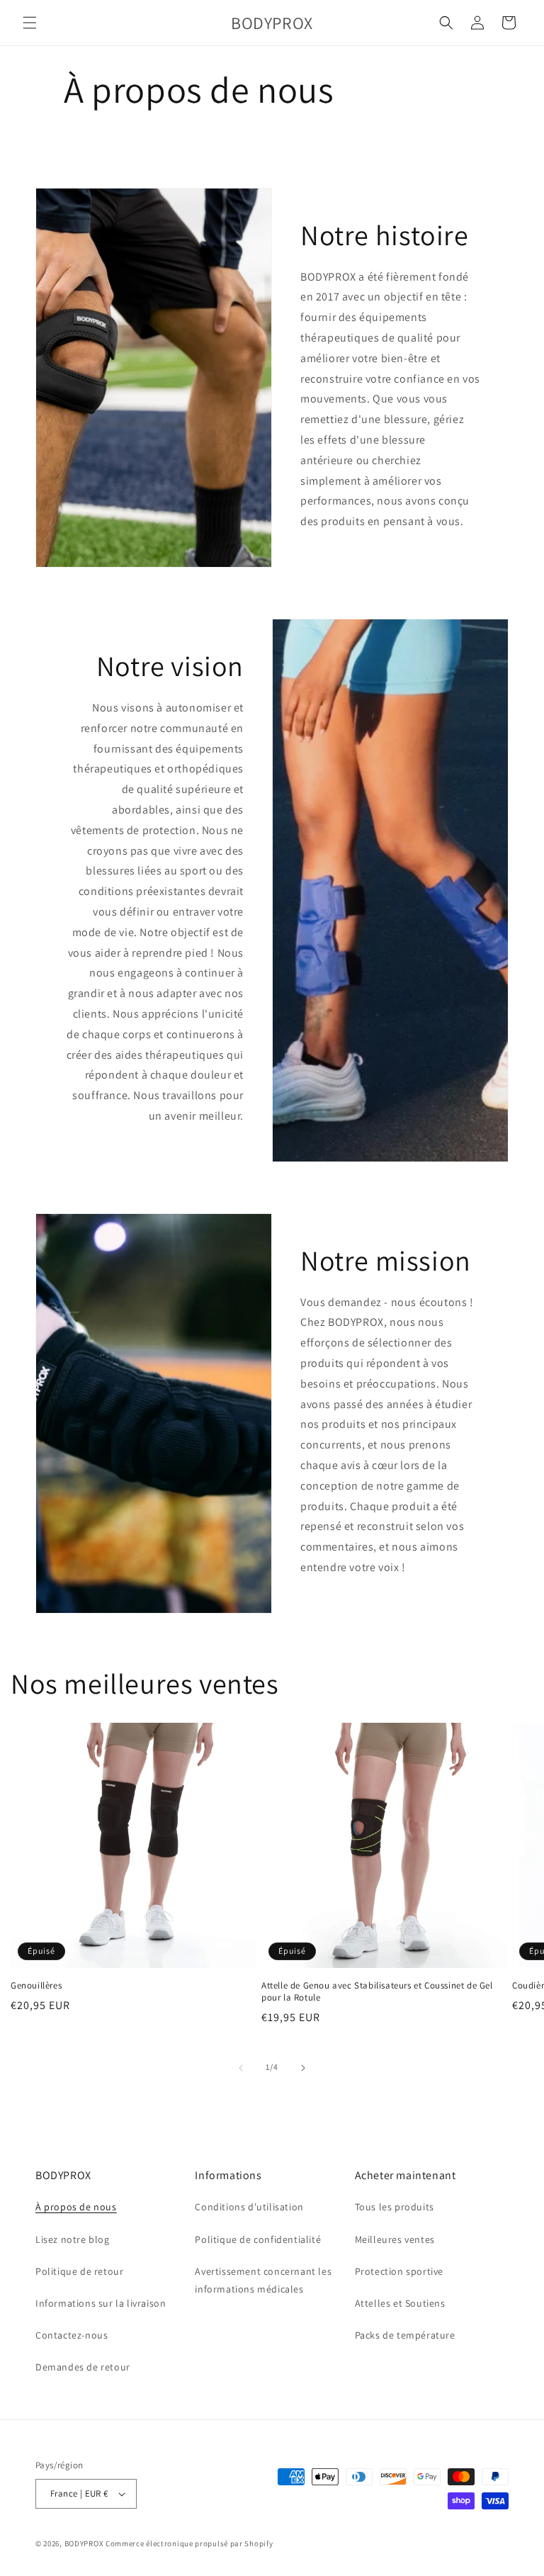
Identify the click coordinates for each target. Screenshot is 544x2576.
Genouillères (36, 1986)
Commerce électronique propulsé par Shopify (189, 2543)
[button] (30, 23)
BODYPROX (84, 2543)
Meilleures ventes (395, 2239)
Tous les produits (395, 2207)
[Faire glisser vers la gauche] (241, 2068)
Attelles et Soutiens (400, 2303)
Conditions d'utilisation (249, 2207)
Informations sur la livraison (101, 2303)
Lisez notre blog (73, 2239)
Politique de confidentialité (258, 2239)
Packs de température (405, 2335)
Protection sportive (401, 2271)
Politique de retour (79, 2271)
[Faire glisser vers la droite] (303, 2068)
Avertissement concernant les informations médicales (263, 2280)
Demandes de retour (83, 2367)
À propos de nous (76, 2207)
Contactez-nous (72, 2335)
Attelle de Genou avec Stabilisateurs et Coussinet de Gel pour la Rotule (377, 1992)
